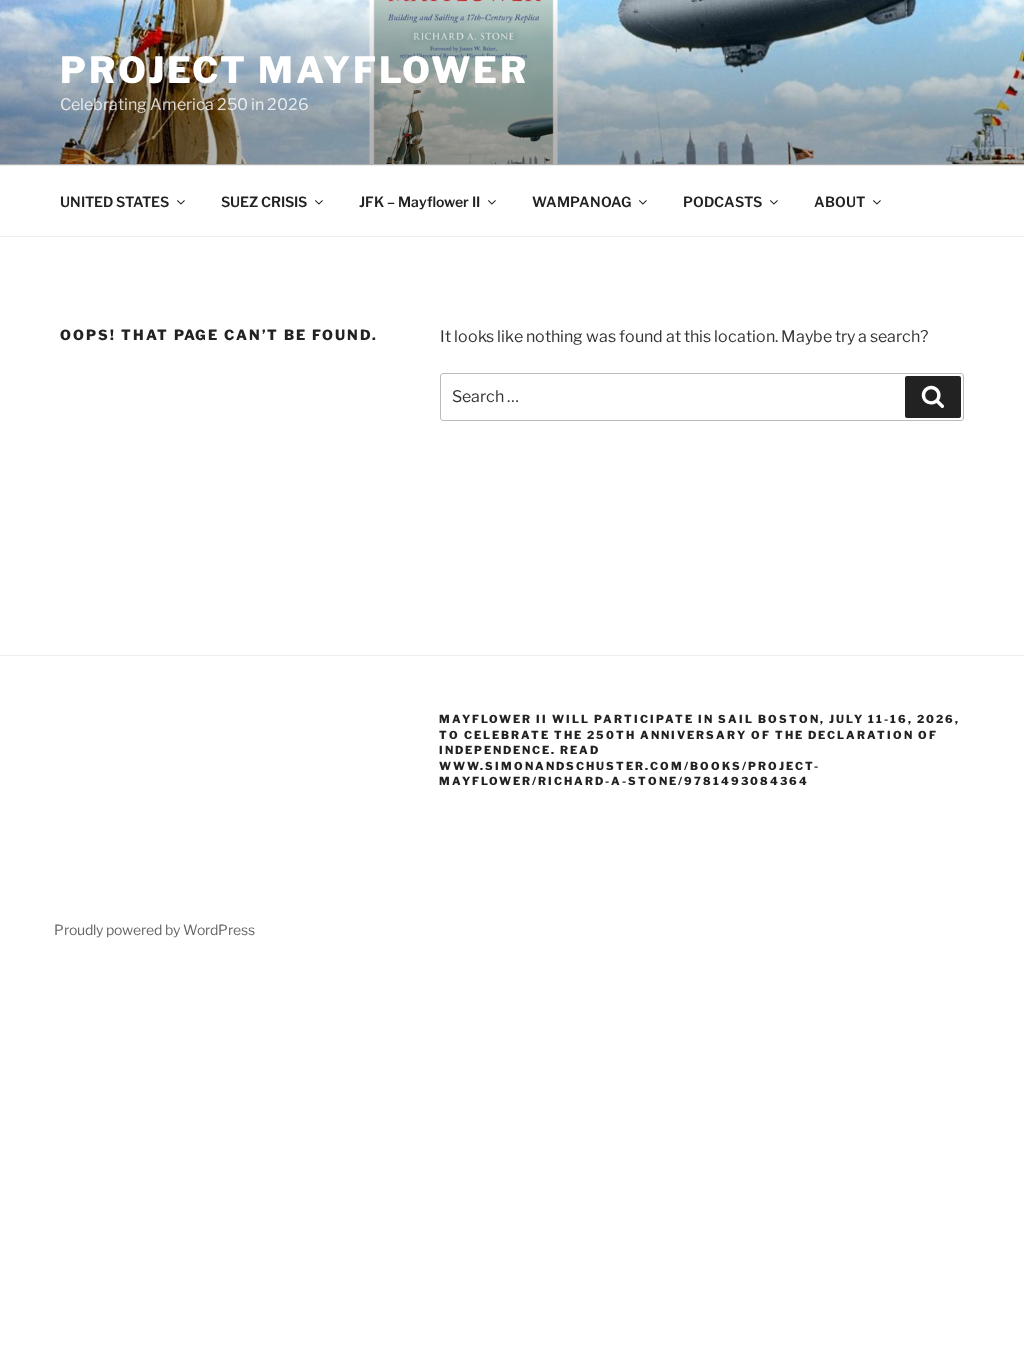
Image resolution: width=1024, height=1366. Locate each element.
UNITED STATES (114, 201)
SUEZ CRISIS (264, 201)
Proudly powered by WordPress (154, 929)
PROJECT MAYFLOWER (294, 70)
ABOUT (839, 201)
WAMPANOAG (581, 201)
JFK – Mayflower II (419, 201)
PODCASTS (722, 201)
